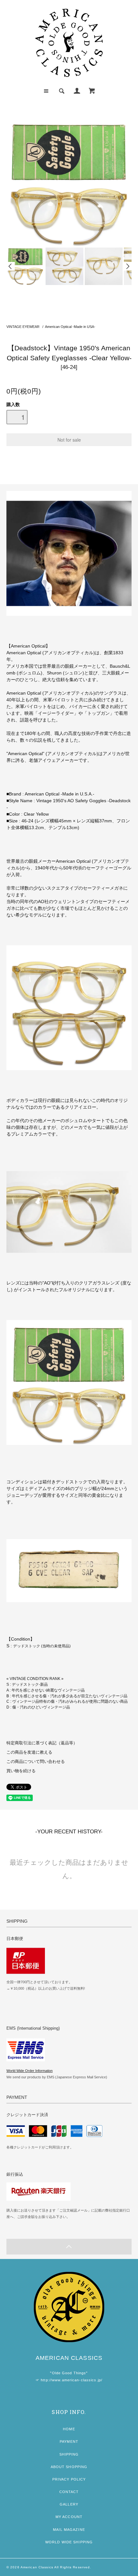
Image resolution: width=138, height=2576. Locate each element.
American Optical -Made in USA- (70, 327)
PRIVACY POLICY (69, 2479)
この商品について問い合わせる (36, 1762)
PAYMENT (69, 2441)
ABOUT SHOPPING (69, 2467)
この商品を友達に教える (29, 1752)
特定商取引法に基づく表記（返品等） (42, 1743)
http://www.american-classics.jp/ (72, 2380)
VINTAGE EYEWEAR (23, 327)
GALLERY (69, 2504)
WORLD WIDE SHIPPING (69, 2542)
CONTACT (69, 2492)
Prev (11, 266)
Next (127, 266)
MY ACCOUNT (69, 2517)
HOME (69, 2429)
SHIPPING (69, 2454)
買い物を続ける (21, 1771)
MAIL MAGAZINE (69, 2530)
